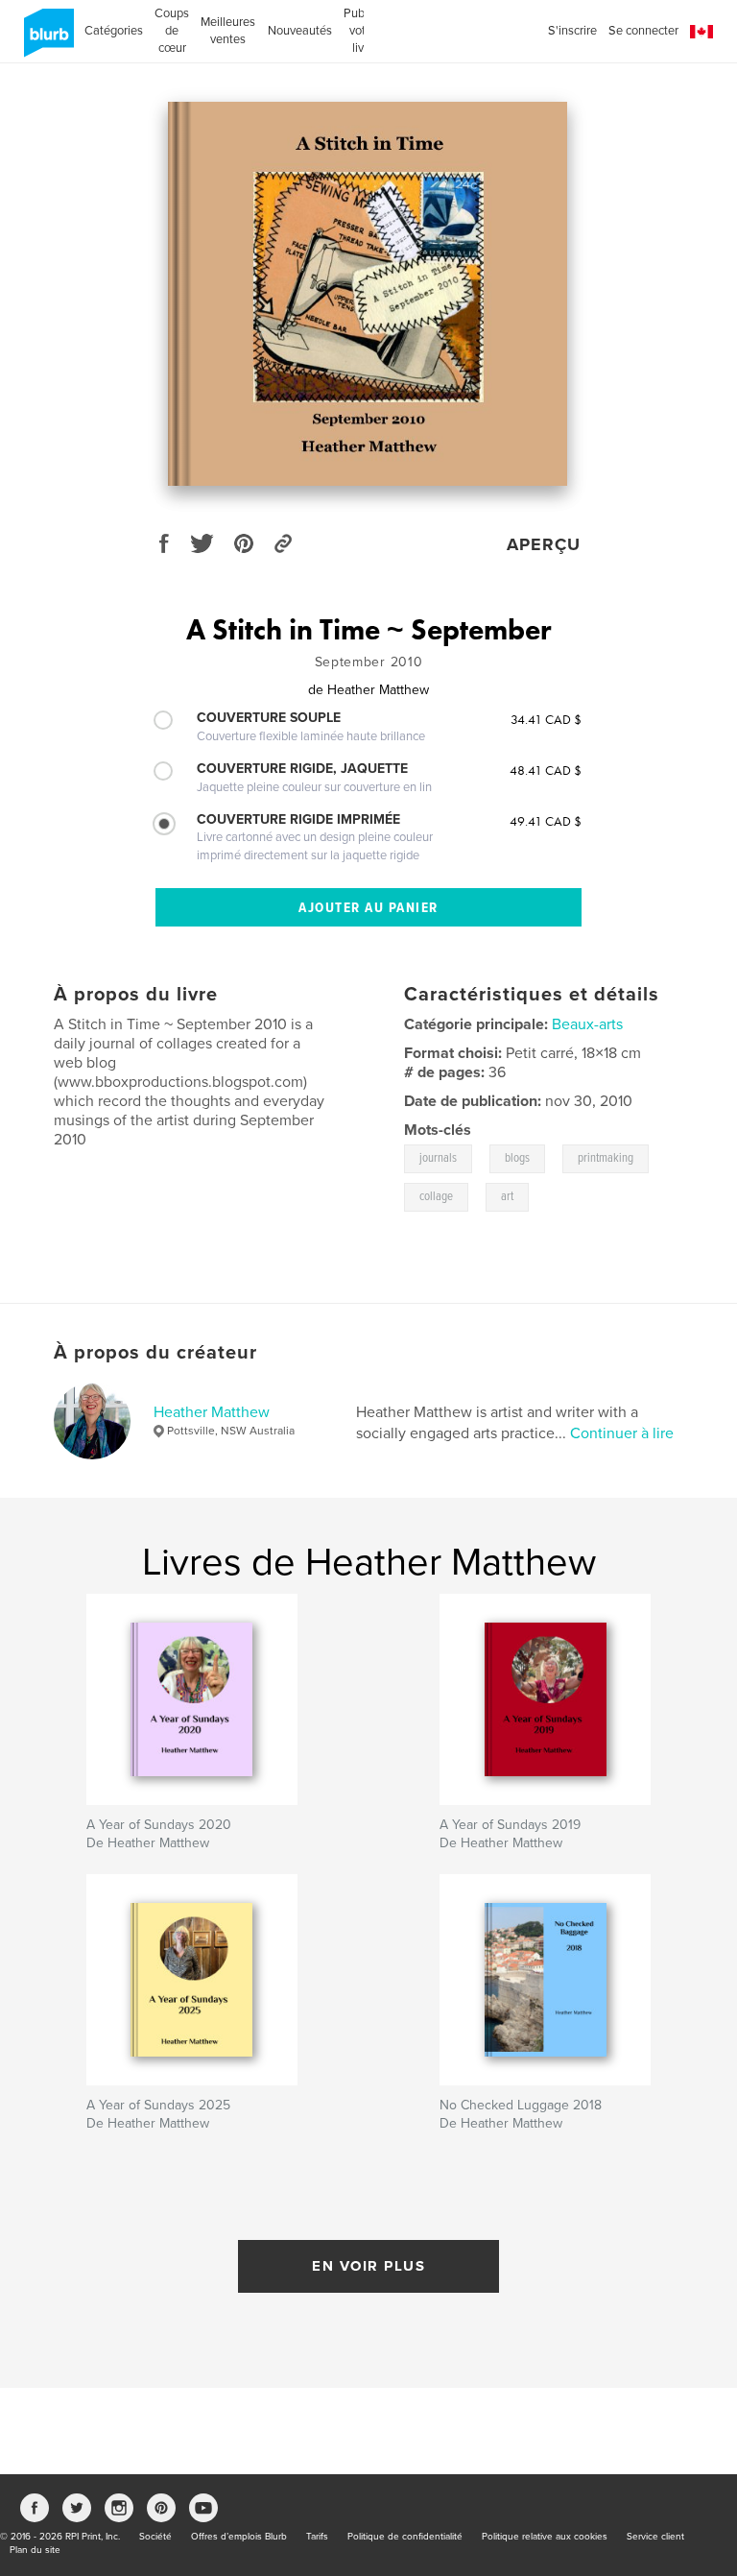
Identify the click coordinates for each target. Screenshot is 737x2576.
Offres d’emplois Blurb (239, 2537)
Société (155, 2537)
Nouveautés (300, 31)
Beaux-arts (587, 1024)
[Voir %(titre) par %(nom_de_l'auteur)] (368, 294)
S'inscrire (572, 31)
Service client (655, 2537)
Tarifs (317, 2537)
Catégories (114, 31)
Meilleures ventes (228, 31)
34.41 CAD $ (546, 719)
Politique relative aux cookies (545, 2537)
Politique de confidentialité (405, 2537)
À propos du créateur (155, 1353)
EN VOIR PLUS (368, 2266)
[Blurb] (46, 40)
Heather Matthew (212, 1412)
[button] (701, 32)
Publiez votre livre (363, 31)
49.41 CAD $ (546, 821)
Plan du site (35, 2550)
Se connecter (643, 31)
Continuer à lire (622, 1433)
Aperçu (544, 544)
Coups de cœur (172, 31)
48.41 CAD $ (546, 770)
